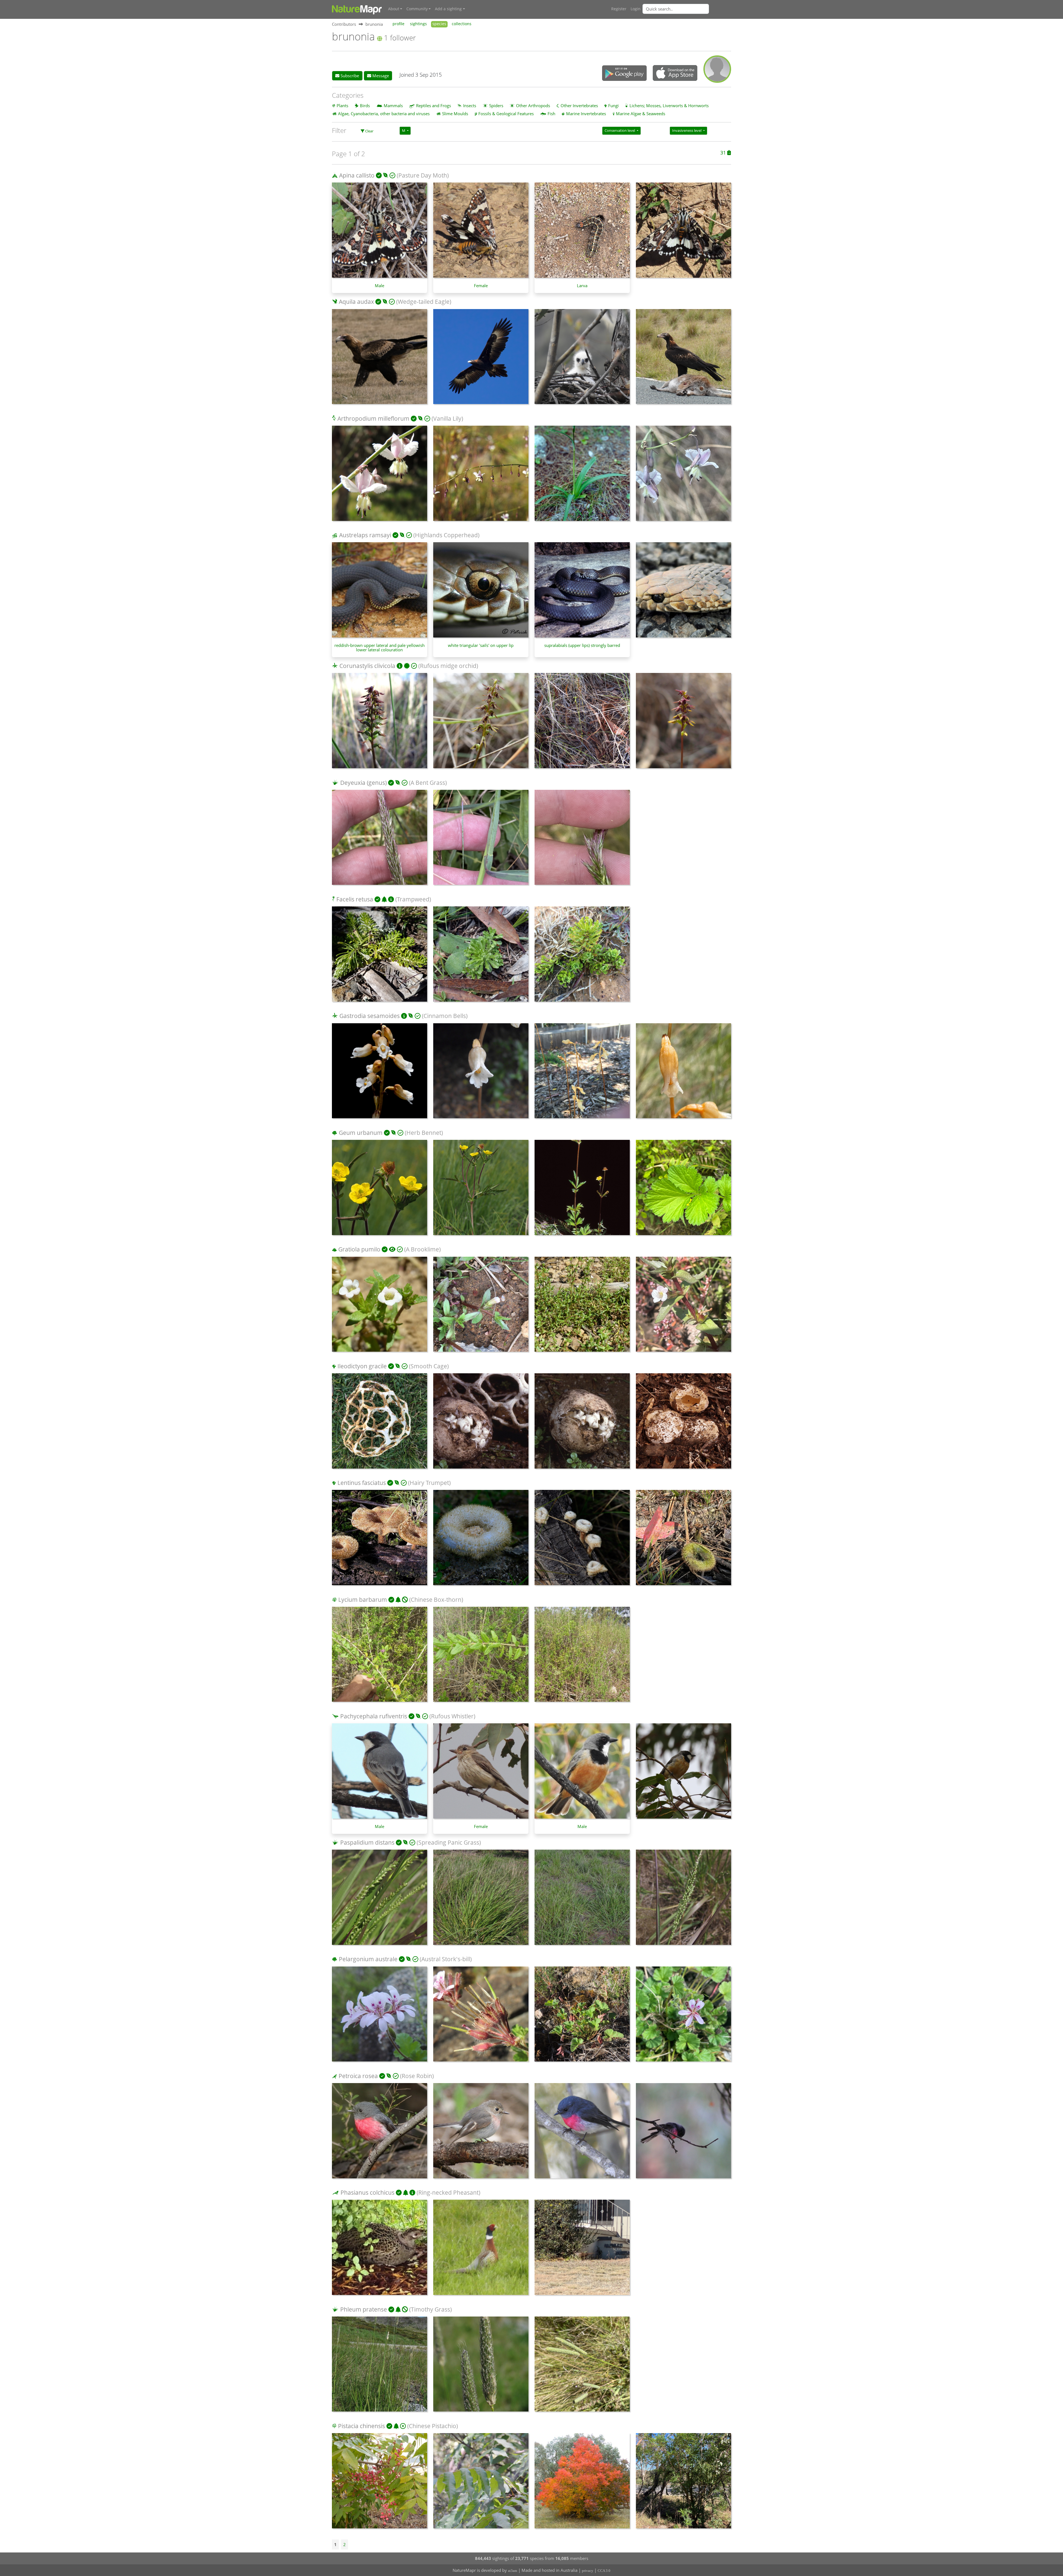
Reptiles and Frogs (434, 106)
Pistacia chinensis (362, 2426)
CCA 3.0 (604, 2571)
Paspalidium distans (367, 1842)
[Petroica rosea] (380, 2133)
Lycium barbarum (363, 1600)
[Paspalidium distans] (380, 1900)
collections (462, 24)
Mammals (393, 106)
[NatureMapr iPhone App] (675, 73)
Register (619, 9)
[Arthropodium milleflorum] (380, 476)
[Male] (380, 233)
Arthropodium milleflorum (373, 418)
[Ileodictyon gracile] (380, 1424)
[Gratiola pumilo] (380, 1307)
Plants (342, 106)
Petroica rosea (358, 2076)
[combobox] (687, 9)
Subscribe (349, 76)
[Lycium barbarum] (380, 1657)
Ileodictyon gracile (362, 1366)
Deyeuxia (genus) (363, 783)
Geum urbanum (361, 1133)
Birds (365, 106)
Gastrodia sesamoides (370, 1016)
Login (636, 9)
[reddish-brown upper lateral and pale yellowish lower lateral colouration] (380, 593)
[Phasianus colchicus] (380, 2250)
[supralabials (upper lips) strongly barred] (582, 593)
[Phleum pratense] (380, 2367)
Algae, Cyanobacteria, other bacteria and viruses (384, 114)
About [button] (394, 9)
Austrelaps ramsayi (365, 535)
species (439, 24)
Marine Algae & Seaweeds (641, 114)
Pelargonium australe (368, 1959)
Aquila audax (356, 302)
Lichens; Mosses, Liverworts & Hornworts (669, 106)
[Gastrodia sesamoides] (380, 1074)
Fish (551, 114)
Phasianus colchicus (367, 2192)
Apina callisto (357, 175)
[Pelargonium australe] (380, 2017)
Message (380, 76)
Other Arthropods (533, 106)
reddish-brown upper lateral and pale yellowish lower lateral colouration (380, 647)
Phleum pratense (364, 2309)
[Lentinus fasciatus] (380, 1540)
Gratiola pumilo (359, 1249)
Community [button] (417, 9)
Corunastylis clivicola (367, 666)
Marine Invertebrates (586, 114)
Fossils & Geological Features (506, 114)
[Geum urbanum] (380, 1190)
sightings (418, 24)
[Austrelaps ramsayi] (683, 593)
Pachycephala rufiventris (374, 1716)
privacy (588, 2571)
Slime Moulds (455, 114)
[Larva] (582, 233)
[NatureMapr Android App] (624, 74)
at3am (513, 2571)
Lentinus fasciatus (362, 1483)
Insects (470, 106)
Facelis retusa (355, 899)
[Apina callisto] (683, 233)
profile (398, 24)
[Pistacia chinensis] (380, 2484)
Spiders (496, 106)
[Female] (481, 233)
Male (380, 286)
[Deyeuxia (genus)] (380, 840)
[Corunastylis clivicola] (380, 723)
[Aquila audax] (380, 359)
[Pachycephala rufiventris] (683, 1774)
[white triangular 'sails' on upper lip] (481, 593)
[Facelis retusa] (380, 957)
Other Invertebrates (579, 106)
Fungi (613, 106)
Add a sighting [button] (448, 9)
